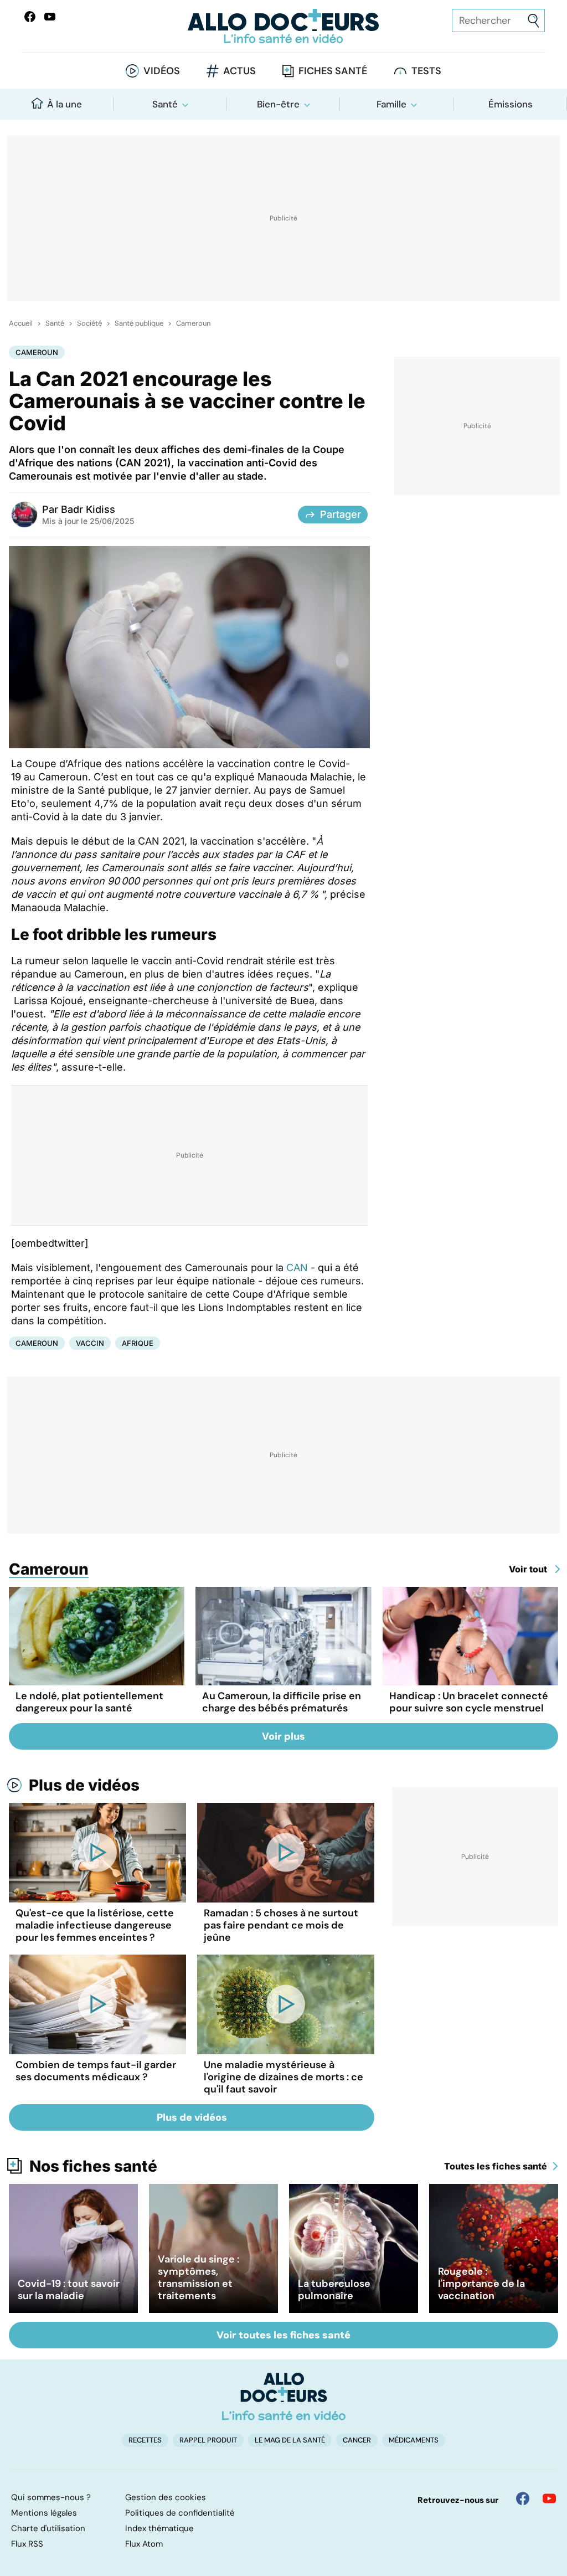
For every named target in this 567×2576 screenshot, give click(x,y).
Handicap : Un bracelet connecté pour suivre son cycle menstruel (469, 1702)
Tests (426, 71)
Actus (239, 71)
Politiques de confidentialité (180, 2513)
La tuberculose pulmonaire (334, 2290)
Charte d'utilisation (48, 2528)
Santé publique (139, 323)
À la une (65, 104)
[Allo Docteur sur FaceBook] (30, 17)
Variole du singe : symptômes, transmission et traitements (199, 2277)
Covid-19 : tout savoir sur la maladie (69, 2290)
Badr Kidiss (88, 509)
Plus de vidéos (84, 1785)
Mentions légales (44, 2513)
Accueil (21, 323)
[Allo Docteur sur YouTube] (549, 2498)
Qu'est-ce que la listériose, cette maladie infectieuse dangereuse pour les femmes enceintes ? (95, 1925)
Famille (391, 104)
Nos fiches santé (93, 2166)
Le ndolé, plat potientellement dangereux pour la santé (89, 1702)
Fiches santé (333, 71)
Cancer (357, 2440)
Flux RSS (27, 2544)
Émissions (511, 104)
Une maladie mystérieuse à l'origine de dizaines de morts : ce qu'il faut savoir (283, 2077)
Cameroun (193, 323)
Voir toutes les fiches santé (283, 2335)
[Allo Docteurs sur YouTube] (50, 17)
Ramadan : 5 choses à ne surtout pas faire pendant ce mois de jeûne (281, 1925)
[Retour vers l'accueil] (283, 26)
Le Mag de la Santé (290, 2440)
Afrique (138, 1343)
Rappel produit (208, 2440)
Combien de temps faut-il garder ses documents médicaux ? (96, 2071)
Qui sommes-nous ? (51, 2497)
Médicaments (414, 2440)
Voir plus (283, 1736)
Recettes (145, 2440)
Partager (341, 514)
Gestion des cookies (166, 2497)
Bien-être (278, 104)
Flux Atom (144, 2544)
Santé (165, 104)
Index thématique (159, 2528)
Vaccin (90, 1343)
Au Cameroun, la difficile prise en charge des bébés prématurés (282, 1702)
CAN (297, 1268)
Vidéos (162, 71)
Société (89, 323)
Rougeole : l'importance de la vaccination (481, 2284)
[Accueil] (284, 2397)
